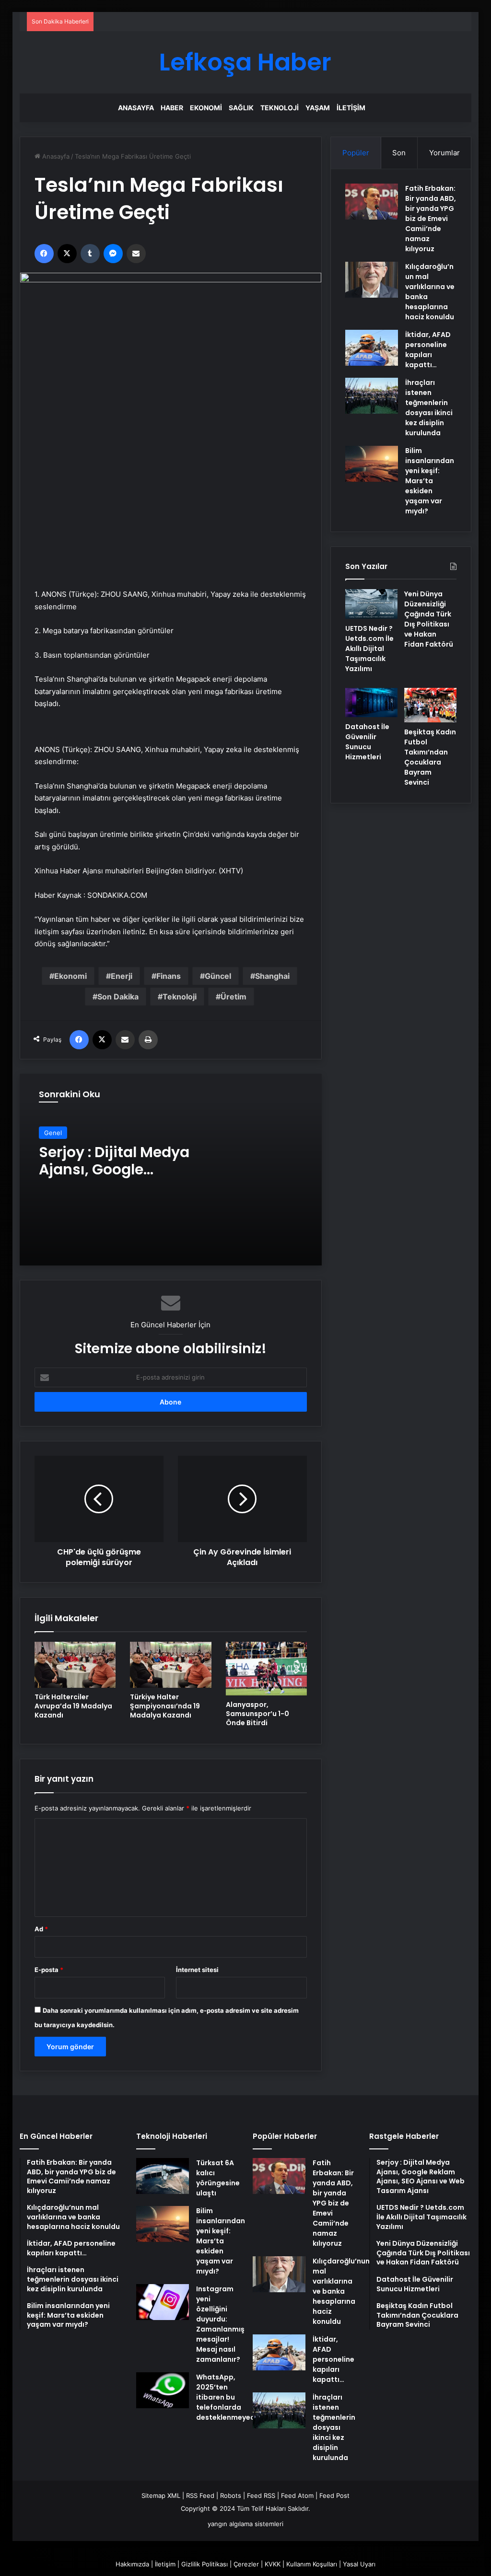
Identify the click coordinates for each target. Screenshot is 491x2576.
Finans (169, 976)
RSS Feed (200, 2495)
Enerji (122, 976)
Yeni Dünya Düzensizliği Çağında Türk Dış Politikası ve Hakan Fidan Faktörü (429, 619)
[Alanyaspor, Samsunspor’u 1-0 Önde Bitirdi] (267, 1669)
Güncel (218, 976)
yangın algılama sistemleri (245, 2524)
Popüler (356, 153)
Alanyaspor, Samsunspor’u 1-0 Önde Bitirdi (257, 1714)
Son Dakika (118, 997)
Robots (231, 2495)
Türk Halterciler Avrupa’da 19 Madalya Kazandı (73, 1706)
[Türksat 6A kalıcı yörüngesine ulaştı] (163, 2176)
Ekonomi (206, 108)
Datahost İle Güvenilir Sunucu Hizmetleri (367, 742)
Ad (41, 1929)
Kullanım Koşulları (312, 2564)
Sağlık (241, 108)
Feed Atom (297, 2495)
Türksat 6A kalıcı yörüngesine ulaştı (218, 2178)
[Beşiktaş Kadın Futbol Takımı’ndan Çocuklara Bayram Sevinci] (430, 705)
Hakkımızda (132, 2564)
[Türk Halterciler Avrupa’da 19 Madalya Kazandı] (75, 1665)
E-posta (49, 1970)
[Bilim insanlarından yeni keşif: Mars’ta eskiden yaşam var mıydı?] (372, 464)
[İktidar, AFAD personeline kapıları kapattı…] (372, 348)
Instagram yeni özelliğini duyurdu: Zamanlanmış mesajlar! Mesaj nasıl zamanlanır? (220, 2324)
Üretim (234, 997)
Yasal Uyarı (359, 2564)
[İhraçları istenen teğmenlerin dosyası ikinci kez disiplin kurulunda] (372, 396)
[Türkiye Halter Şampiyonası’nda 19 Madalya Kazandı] (171, 1665)
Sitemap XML (161, 2495)
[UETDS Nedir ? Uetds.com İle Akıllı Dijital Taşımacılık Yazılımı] (371, 604)
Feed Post (334, 2495)
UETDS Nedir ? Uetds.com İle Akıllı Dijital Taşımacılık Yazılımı (369, 649)
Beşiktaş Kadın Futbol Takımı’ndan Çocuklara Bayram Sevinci (430, 757)
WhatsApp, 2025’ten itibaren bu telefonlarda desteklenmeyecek (229, 2397)
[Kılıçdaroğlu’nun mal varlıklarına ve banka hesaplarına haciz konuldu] (372, 280)
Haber (172, 108)
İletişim (351, 108)
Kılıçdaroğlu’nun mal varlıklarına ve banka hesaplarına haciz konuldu (341, 2291)
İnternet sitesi (197, 1970)
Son (399, 153)
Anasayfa (136, 108)
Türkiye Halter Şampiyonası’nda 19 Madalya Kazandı (165, 1706)
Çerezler (246, 2564)
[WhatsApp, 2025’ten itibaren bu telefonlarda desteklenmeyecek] (163, 2390)
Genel (53, 1133)
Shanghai (272, 976)
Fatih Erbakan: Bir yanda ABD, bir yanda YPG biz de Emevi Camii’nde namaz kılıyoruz (431, 219)
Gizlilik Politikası (205, 2564)
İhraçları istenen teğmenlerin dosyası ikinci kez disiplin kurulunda (429, 408)
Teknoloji (280, 108)
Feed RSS (261, 2495)
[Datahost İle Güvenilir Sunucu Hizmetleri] (371, 703)
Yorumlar (444, 153)
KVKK (273, 2564)
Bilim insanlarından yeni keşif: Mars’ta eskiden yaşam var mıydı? (430, 481)
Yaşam (318, 108)
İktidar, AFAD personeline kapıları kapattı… (428, 350)
